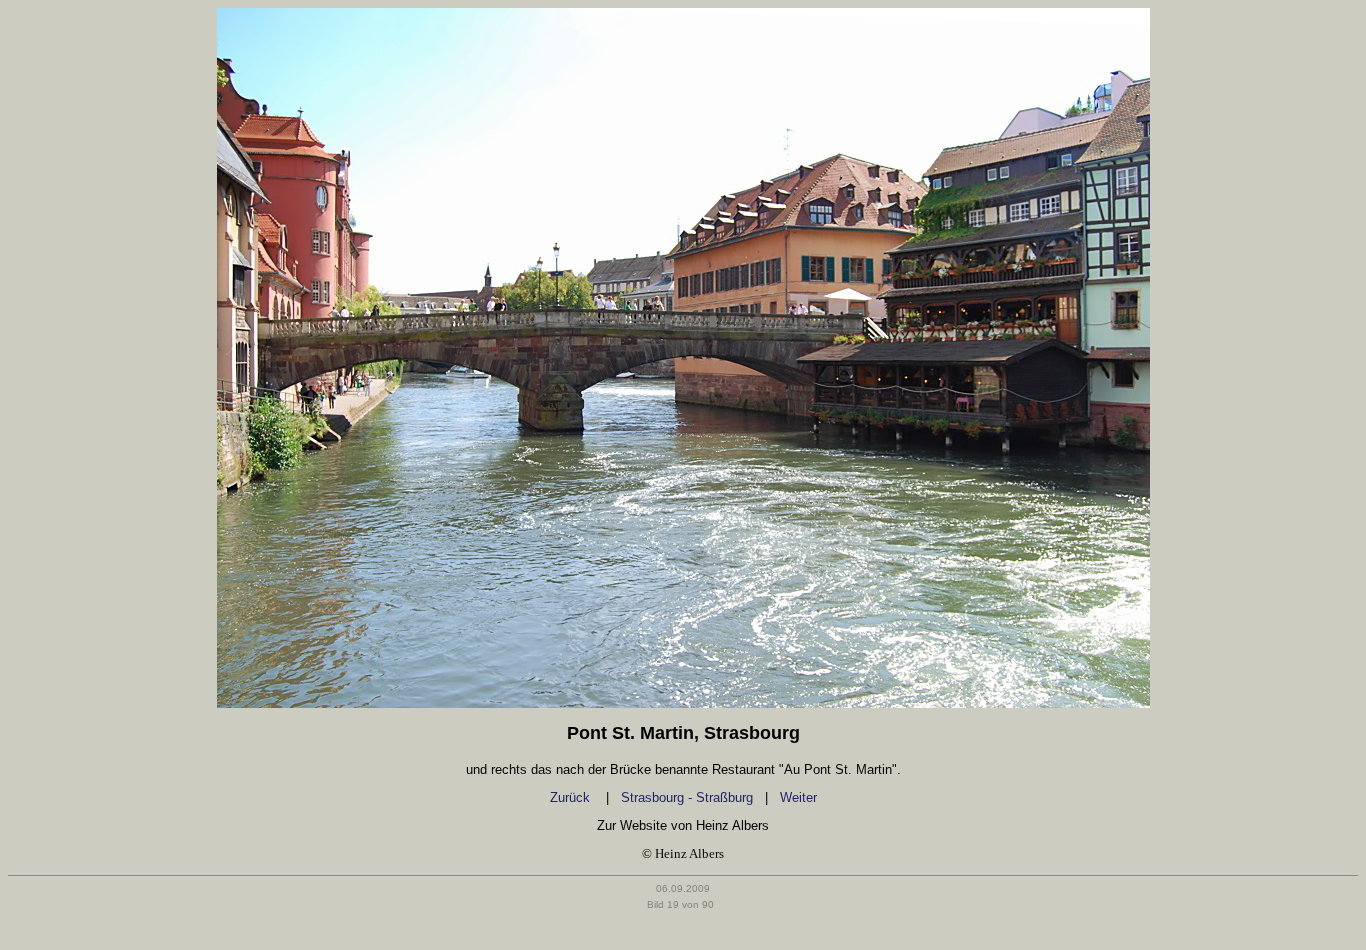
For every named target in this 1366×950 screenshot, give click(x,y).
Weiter (798, 797)
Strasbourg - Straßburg (687, 797)
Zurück (572, 797)
